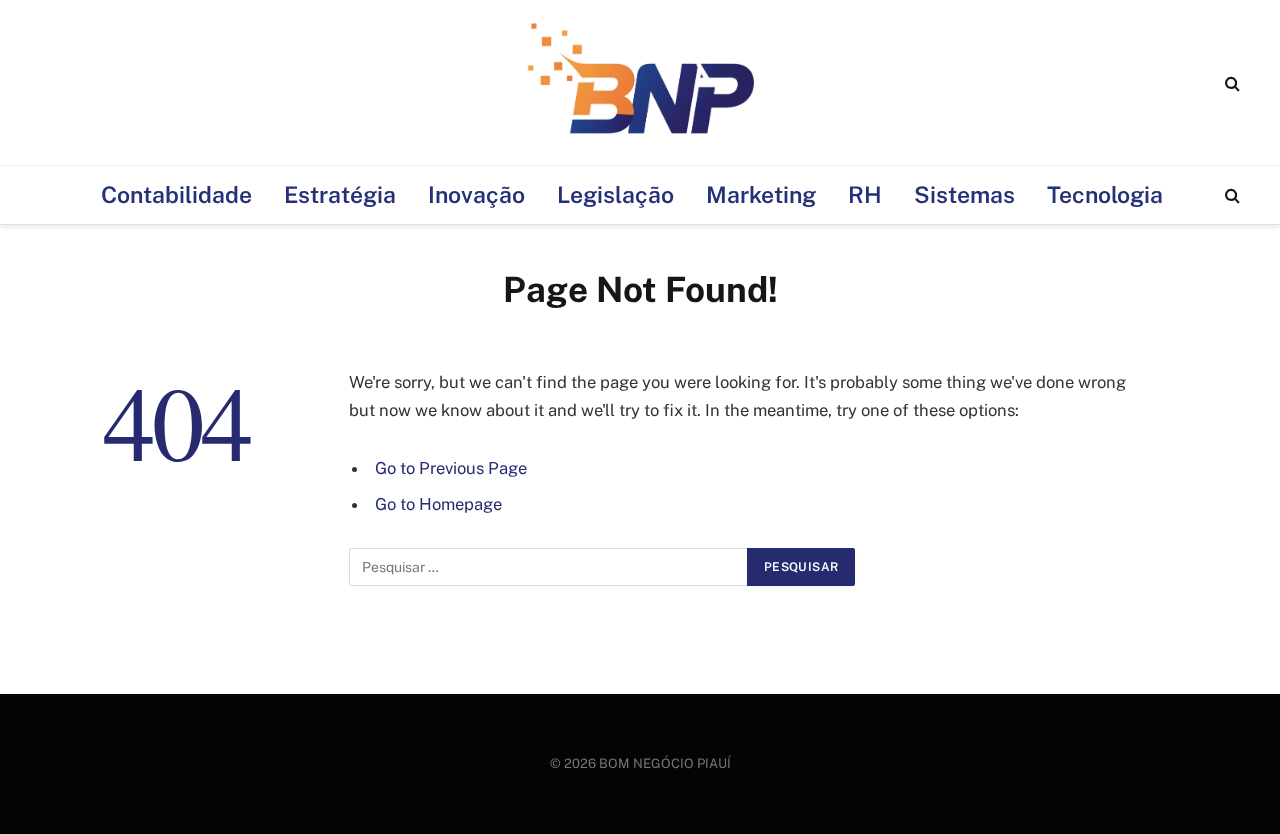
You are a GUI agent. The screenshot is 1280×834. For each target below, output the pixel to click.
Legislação (615, 194)
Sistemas (964, 194)
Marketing (761, 194)
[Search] (1230, 82)
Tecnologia (1105, 194)
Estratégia (340, 194)
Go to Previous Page (451, 468)
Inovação (476, 194)
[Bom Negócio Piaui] (640, 82)
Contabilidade (176, 194)
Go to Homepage (438, 504)
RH (865, 194)
